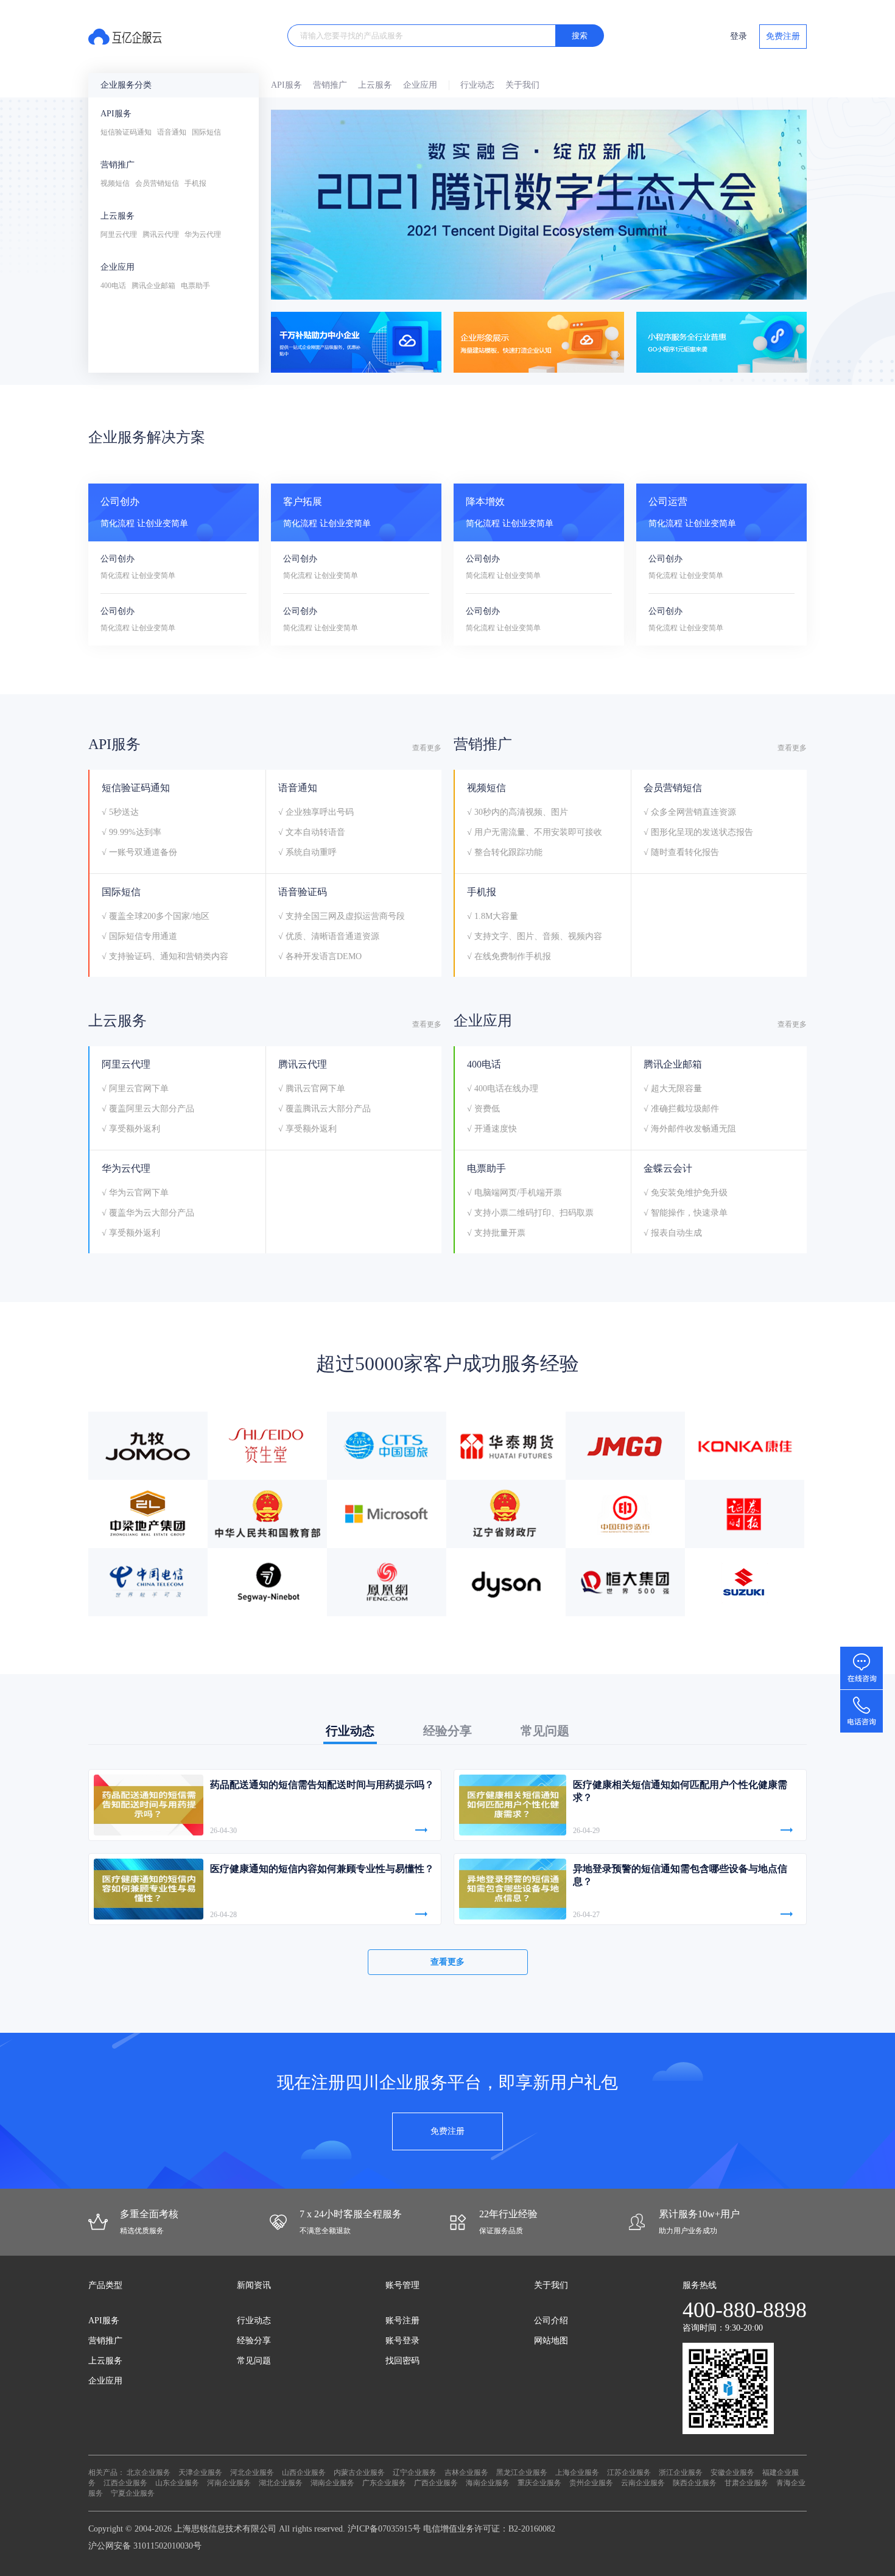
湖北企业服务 (281, 2483)
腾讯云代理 (161, 234)
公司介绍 (551, 2321)
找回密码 (402, 2361)
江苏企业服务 (629, 2472)
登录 (739, 36)
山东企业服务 (177, 2483)
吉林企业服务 (466, 2472)
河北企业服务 (252, 2472)
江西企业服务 (125, 2483)
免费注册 (783, 36)
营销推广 (118, 165)
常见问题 (254, 2361)
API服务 (116, 114)
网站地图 (551, 2341)
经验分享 (254, 2341)
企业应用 (118, 267)
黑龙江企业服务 (522, 2472)
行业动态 (477, 85)
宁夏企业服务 (133, 2493)
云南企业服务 (643, 2483)
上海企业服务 (577, 2472)
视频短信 (115, 183)
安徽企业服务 (732, 2472)
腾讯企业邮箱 (153, 286)
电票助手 (195, 286)
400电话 (113, 286)
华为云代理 (203, 234)
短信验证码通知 (126, 132)
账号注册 (402, 2321)
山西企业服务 (304, 2472)
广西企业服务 (436, 2483)
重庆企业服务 (539, 2483)
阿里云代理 (119, 234)
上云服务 (118, 216)
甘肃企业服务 (746, 2483)
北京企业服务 (149, 2472)
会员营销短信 (157, 183)
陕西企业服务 (695, 2483)
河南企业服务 (229, 2483)
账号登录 (402, 2341)
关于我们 (522, 85)
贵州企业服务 (591, 2483)
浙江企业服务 (681, 2472)
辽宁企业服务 (415, 2472)
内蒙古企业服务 (359, 2472)
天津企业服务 (200, 2472)
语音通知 (172, 132)
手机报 (195, 183)
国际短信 (206, 132)
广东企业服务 (384, 2483)
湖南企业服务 (332, 2483)
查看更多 (427, 748)
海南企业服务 (488, 2483)
